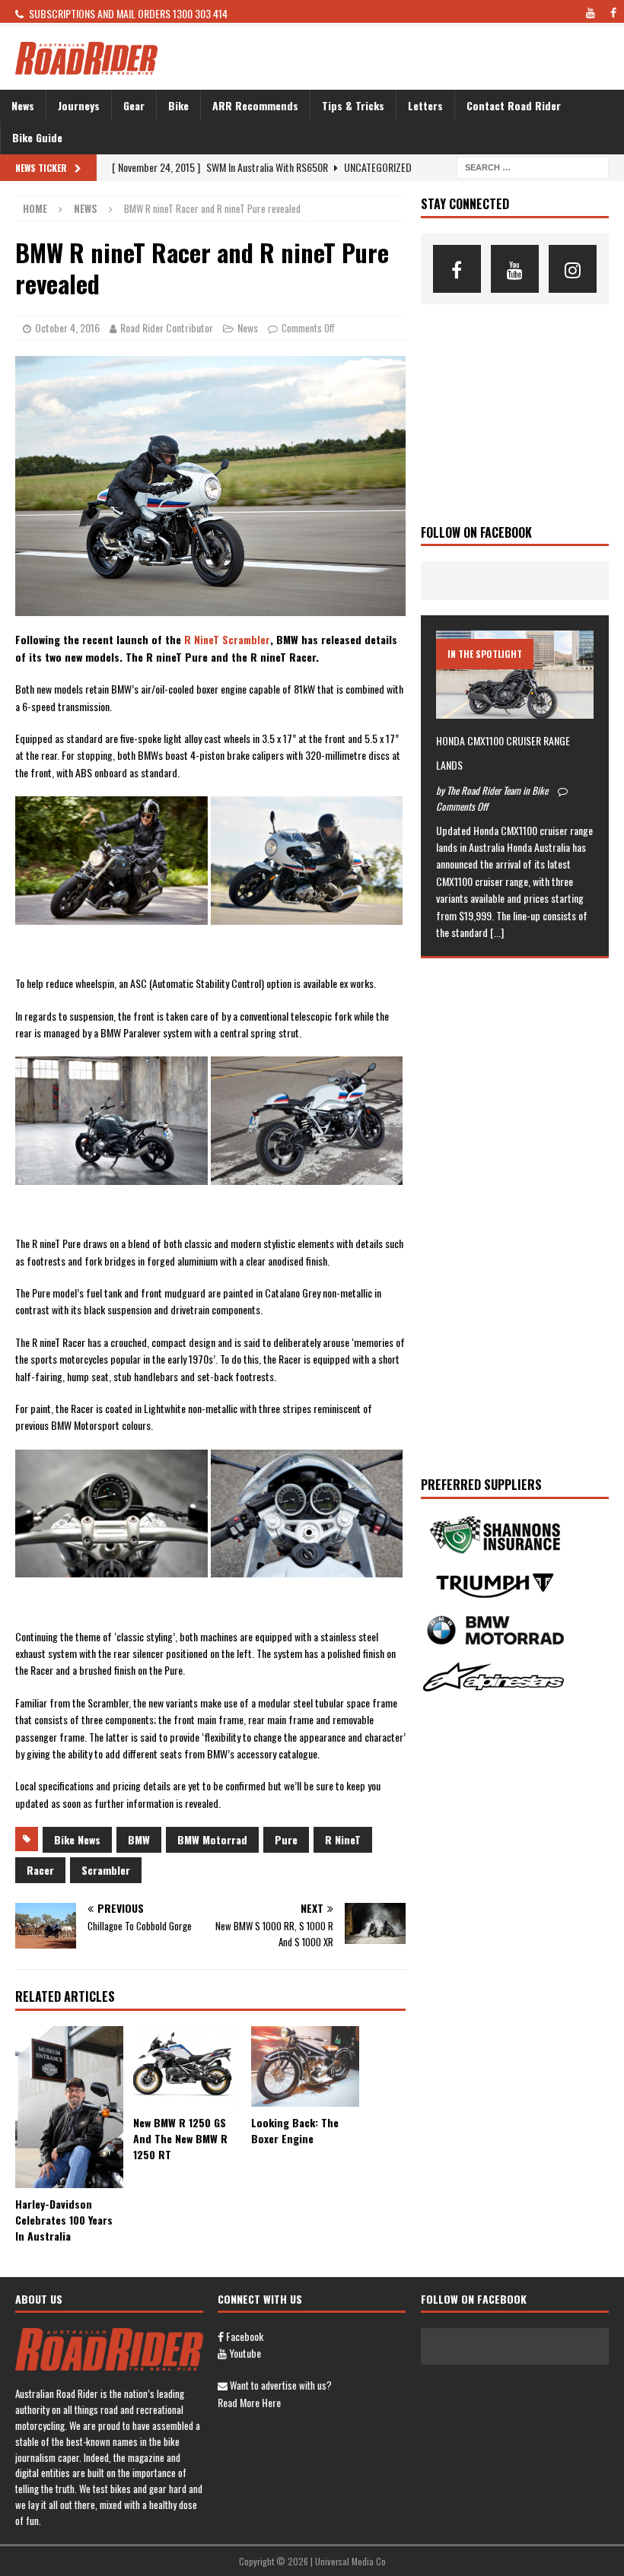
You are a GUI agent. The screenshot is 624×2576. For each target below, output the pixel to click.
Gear (134, 105)
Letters (425, 105)
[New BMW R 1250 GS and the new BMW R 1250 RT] (187, 2067)
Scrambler (106, 1870)
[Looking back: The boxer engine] (305, 2066)
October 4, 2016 (67, 327)
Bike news (77, 1839)
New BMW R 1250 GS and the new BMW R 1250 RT (180, 2138)
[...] (497, 932)
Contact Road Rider (514, 105)
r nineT (343, 1839)
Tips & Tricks (353, 105)
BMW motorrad (212, 1839)
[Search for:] (533, 165)
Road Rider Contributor (167, 327)
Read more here (249, 2402)
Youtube (244, 2353)
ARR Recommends (255, 105)
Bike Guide (37, 137)
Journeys (79, 105)
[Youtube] (515, 269)
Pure (286, 1839)
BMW (139, 1839)
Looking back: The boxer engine (295, 2130)
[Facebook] (457, 269)
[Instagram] (573, 269)
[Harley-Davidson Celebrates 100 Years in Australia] (69, 2107)
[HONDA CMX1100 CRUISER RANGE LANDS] (515, 675)
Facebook (244, 2336)
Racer (40, 1870)
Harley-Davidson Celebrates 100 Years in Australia (64, 2220)
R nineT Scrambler (227, 639)
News (23, 105)
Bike (178, 105)
